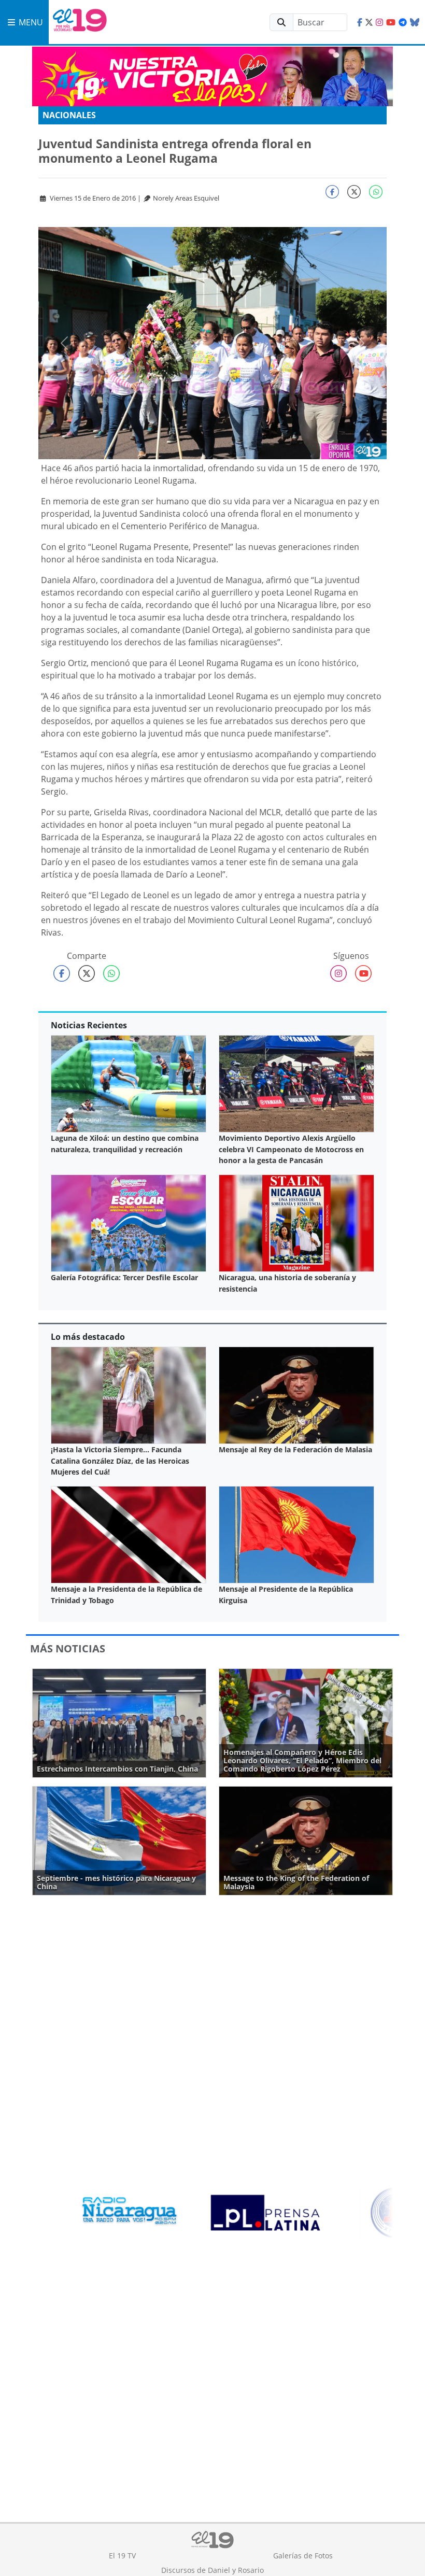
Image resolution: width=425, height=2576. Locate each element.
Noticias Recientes (89, 1025)
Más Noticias (68, 1648)
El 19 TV (122, 2556)
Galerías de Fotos (303, 2556)
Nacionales (69, 115)
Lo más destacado (88, 1337)
